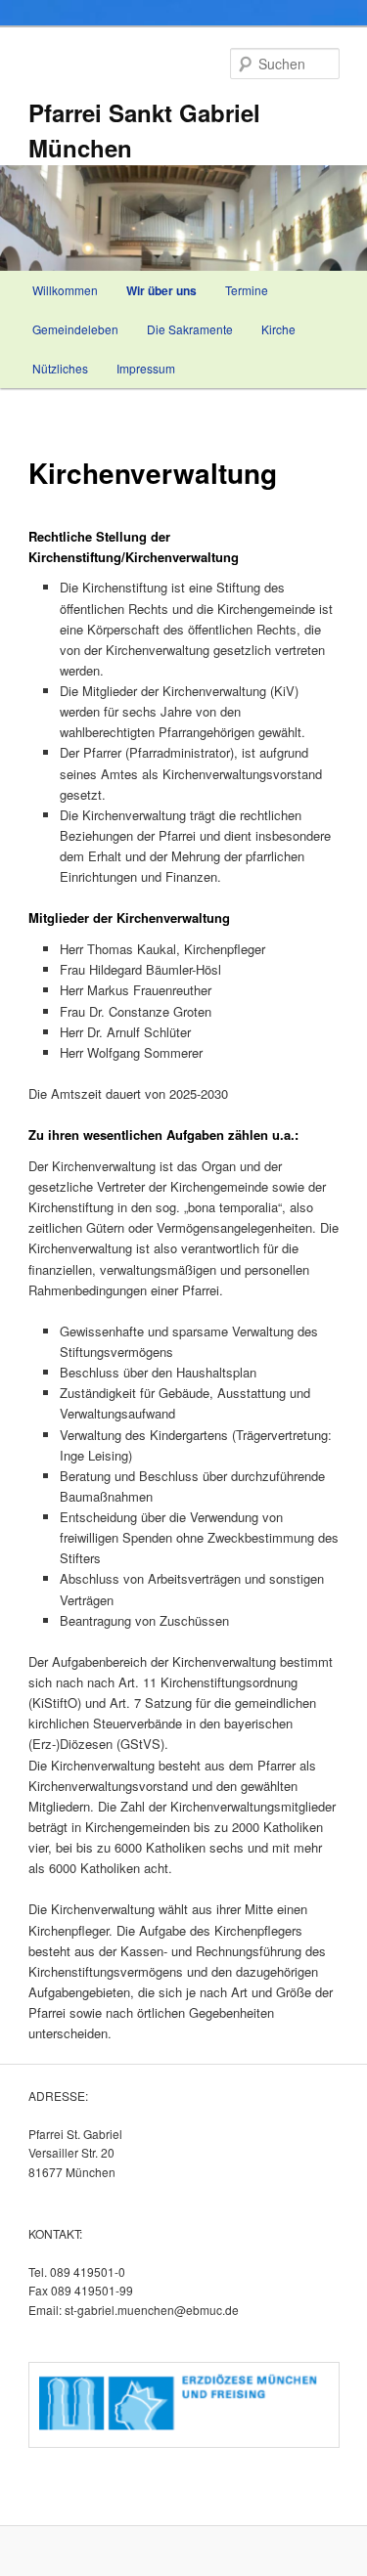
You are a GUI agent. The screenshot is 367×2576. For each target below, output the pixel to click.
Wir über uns (161, 290)
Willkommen (65, 290)
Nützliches (60, 368)
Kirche (278, 329)
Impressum (146, 368)
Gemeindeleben (75, 329)
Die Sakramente (190, 329)
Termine (247, 290)
